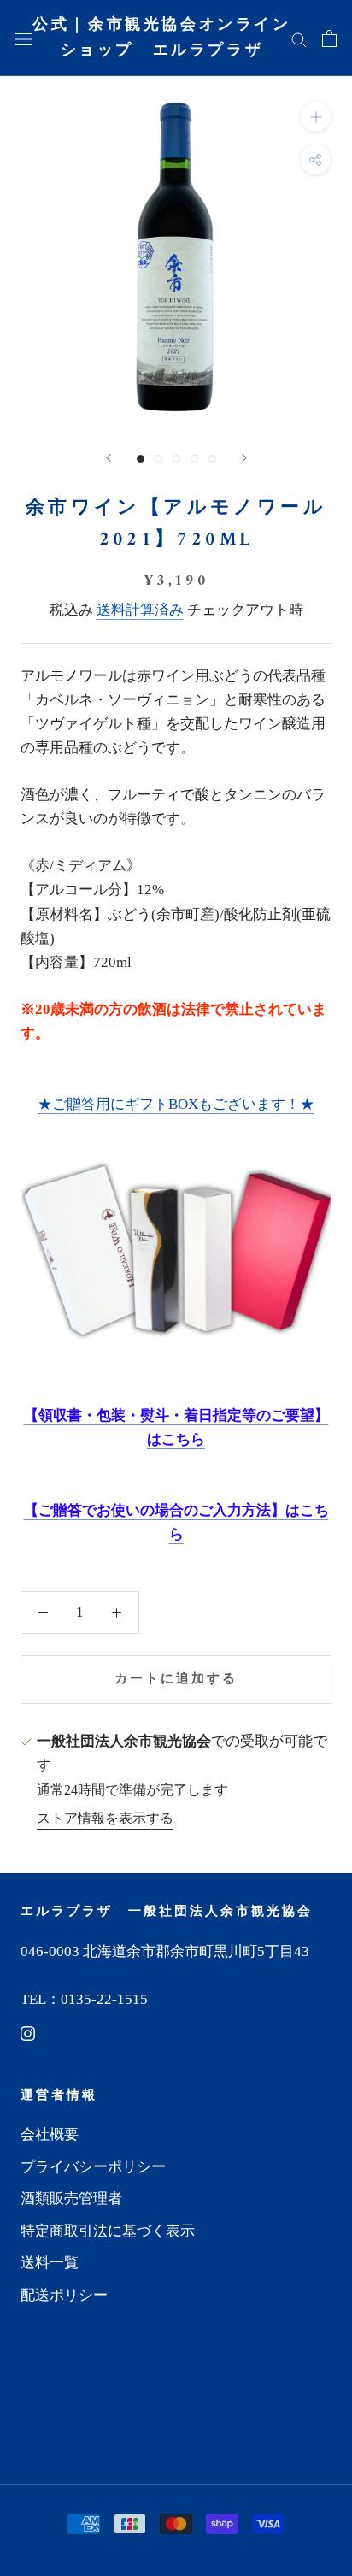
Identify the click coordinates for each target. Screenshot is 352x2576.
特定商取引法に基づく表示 (108, 2231)
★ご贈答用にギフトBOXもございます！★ (176, 1104)
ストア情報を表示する (105, 1818)
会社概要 (50, 2134)
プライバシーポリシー (93, 2167)
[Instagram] (28, 2033)
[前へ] (109, 458)
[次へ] (244, 458)
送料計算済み (140, 610)
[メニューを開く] (24, 38)
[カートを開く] (329, 38)
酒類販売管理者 (71, 2199)
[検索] (299, 38)
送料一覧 (50, 2263)
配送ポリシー (64, 2295)
